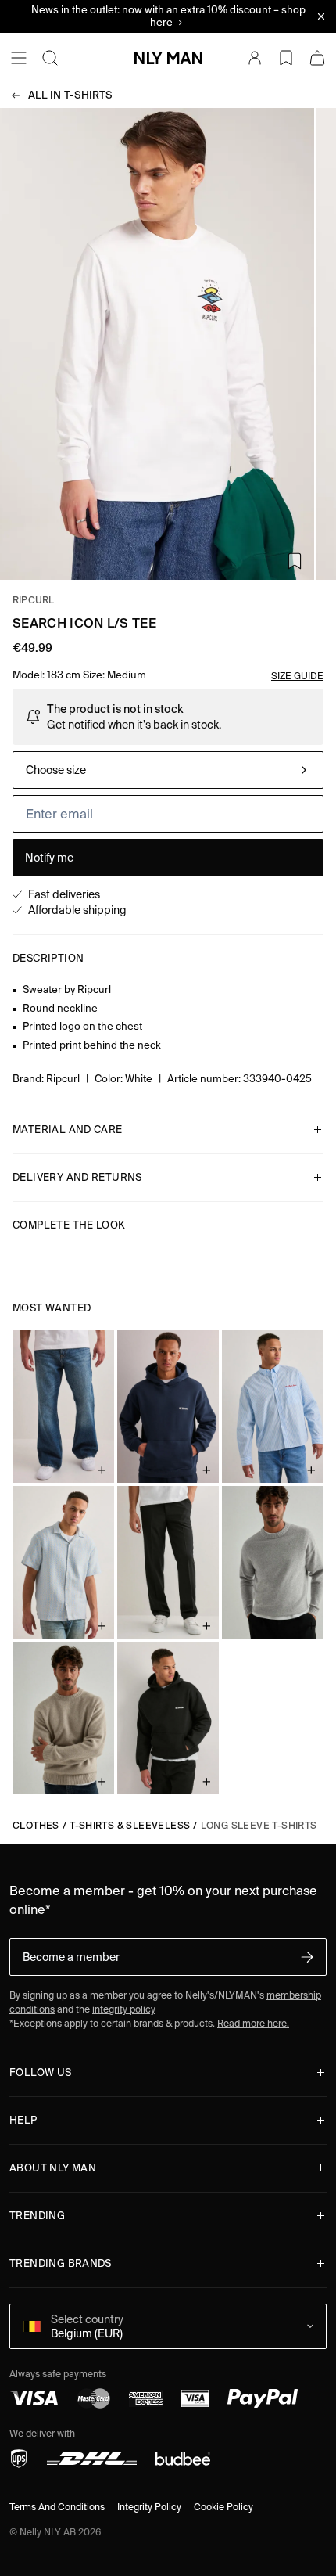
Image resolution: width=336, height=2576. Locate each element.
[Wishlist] (286, 58)
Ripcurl (34, 600)
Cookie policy (223, 2507)
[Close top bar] (321, 16)
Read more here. (253, 2023)
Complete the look (69, 1225)
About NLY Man (53, 2168)
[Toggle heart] (295, 561)
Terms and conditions (57, 2507)
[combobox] (168, 770)
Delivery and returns (77, 1177)
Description (48, 958)
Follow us (41, 2072)
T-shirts (70, 95)
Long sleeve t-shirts (259, 1825)
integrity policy (124, 2009)
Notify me (49, 858)
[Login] (255, 58)
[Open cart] (317, 58)
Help (23, 2120)
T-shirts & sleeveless (130, 1825)
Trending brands (61, 2263)
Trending (37, 2216)
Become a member (71, 1957)
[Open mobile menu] (19, 58)
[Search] (50, 58)
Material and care (68, 1130)
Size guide (297, 676)
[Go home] (168, 58)
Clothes (36, 1825)
